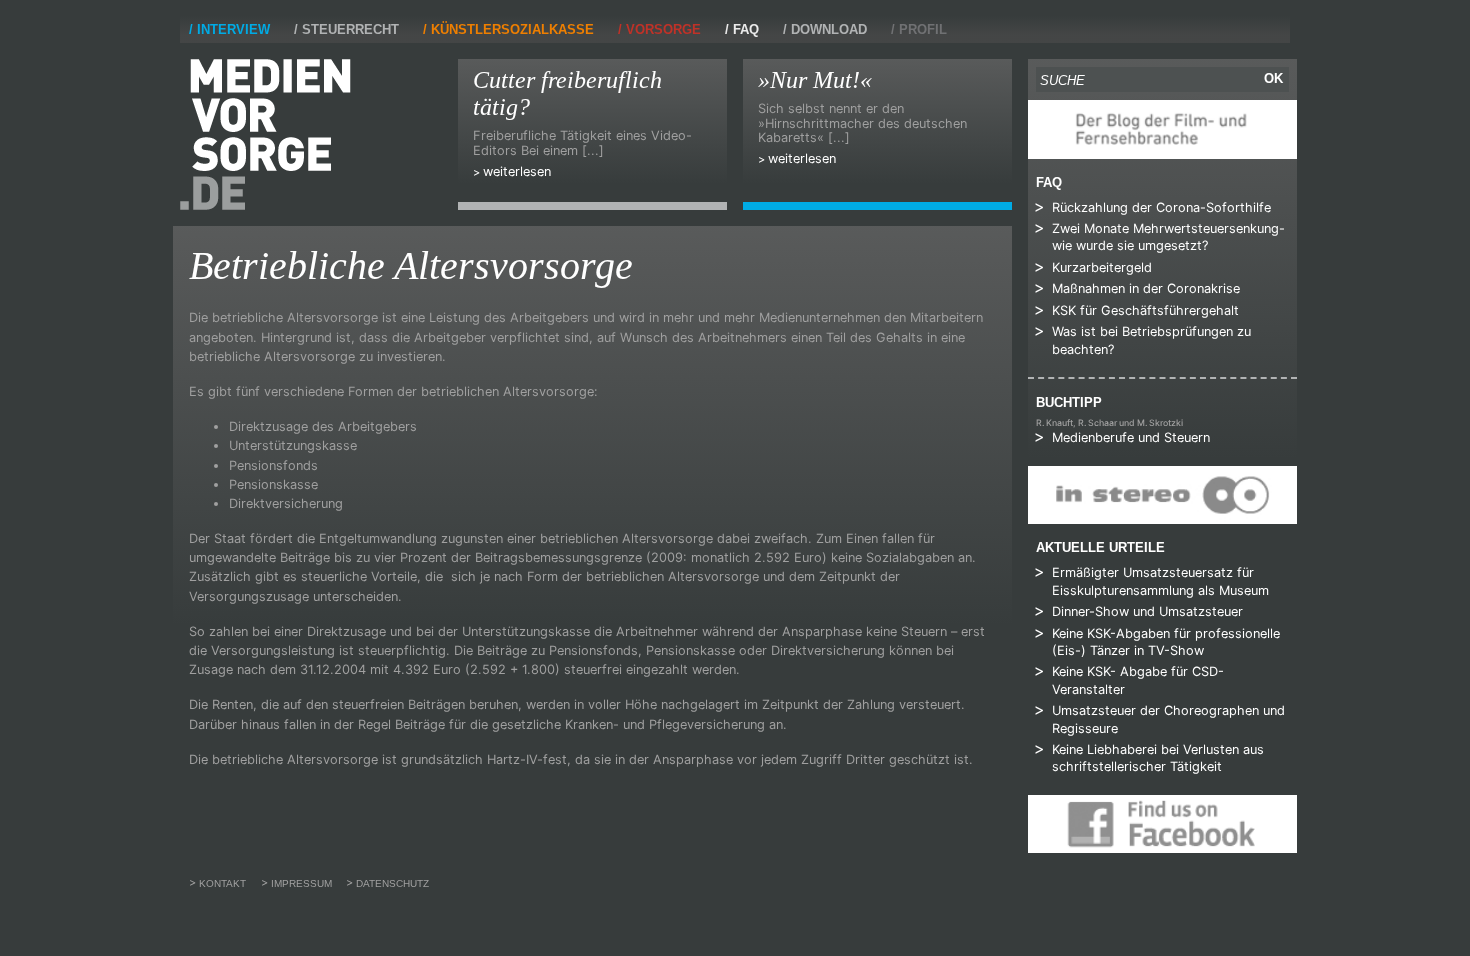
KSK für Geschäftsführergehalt (1145, 310)
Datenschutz (392, 883)
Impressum (301, 883)
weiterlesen (517, 171)
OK (1273, 78)
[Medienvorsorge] (265, 134)
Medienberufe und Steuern (1131, 437)
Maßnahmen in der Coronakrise (1146, 288)
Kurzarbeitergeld (1102, 267)
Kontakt (222, 883)
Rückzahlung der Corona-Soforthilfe (1161, 207)
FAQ (746, 29)
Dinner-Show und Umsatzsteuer (1147, 611)
